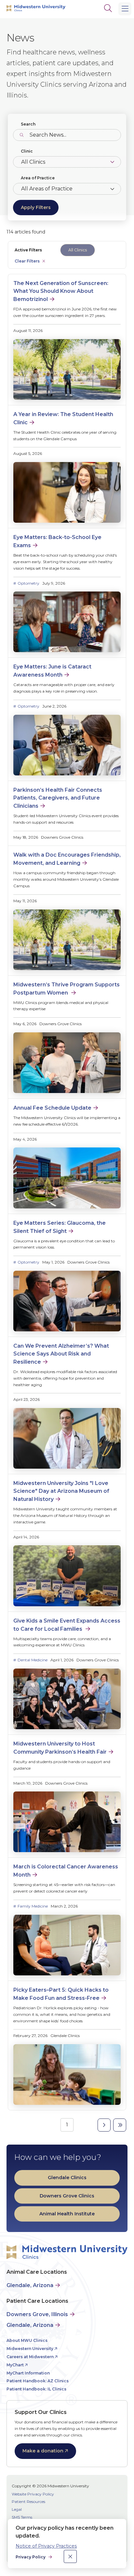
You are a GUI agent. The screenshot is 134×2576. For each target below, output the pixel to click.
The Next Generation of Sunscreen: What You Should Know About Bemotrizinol (61, 291)
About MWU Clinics (27, 2340)
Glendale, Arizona (30, 2285)
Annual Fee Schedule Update (52, 1108)
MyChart (15, 2365)
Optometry (28, 583)
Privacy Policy (31, 2557)
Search (28, 124)
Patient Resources (28, 2501)
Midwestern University (30, 2349)
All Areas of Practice (47, 189)
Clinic (27, 151)
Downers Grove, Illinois (37, 2314)
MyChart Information (28, 2373)
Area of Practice (38, 178)
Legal (17, 2509)
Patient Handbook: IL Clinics (36, 2389)
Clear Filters (27, 261)
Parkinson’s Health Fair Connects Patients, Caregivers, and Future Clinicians (58, 798)
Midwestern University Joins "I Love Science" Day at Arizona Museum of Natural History (61, 1491)
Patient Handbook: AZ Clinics (38, 2381)
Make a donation (43, 2451)
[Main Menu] (125, 9)
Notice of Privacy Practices (46, 2546)
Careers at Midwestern (30, 2357)
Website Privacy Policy (33, 2494)
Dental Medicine (33, 1660)
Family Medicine (33, 1906)
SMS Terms (22, 2517)
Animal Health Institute (67, 2214)
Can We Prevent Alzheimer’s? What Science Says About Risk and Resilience (61, 1354)
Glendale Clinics (67, 2178)
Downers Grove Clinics (67, 2196)
